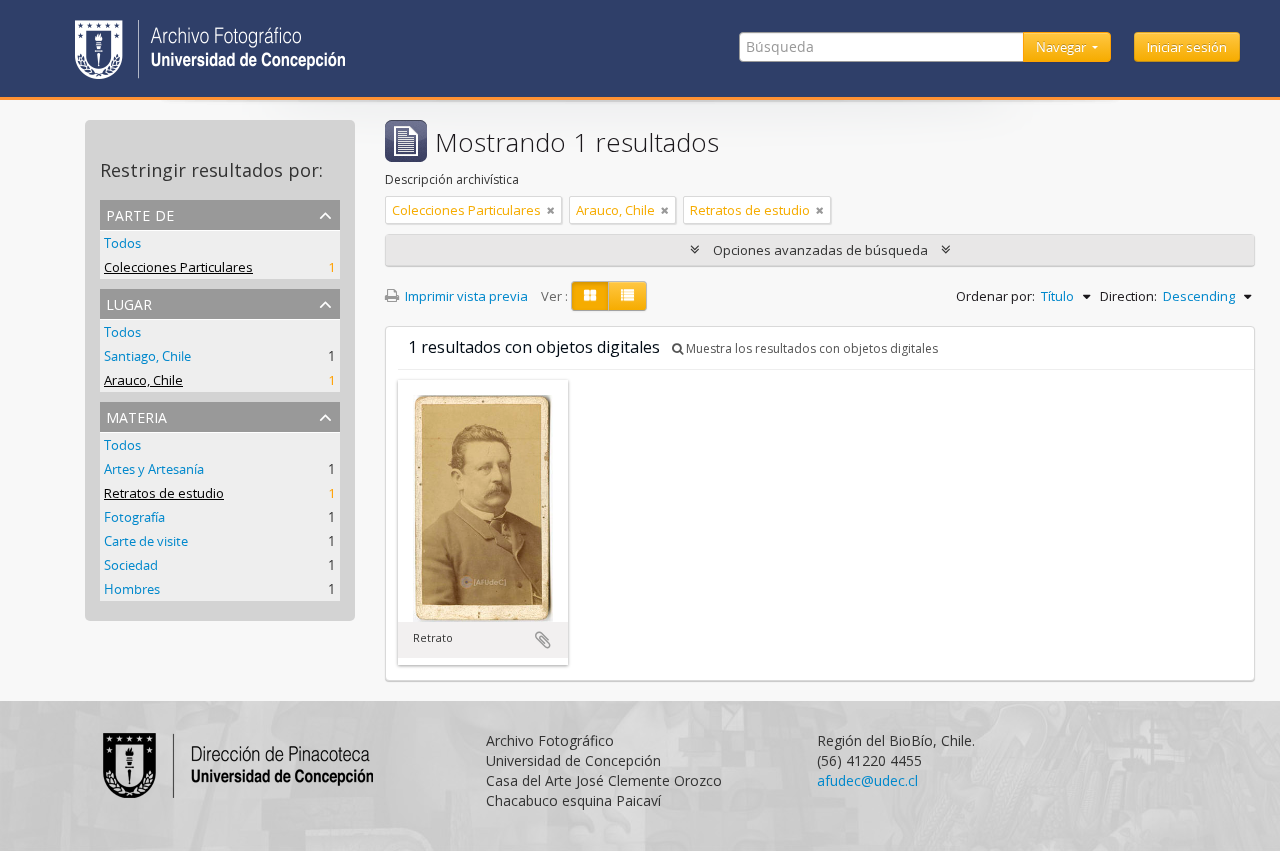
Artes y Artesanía (154, 469)
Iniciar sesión (1187, 47)
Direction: (1128, 296)
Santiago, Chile (147, 356)
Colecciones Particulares (178, 267)
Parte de (140, 213)
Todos (122, 243)
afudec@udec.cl (867, 780)
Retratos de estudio (164, 493)
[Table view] (627, 296)
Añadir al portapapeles (543, 640)
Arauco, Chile (143, 380)
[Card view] (590, 296)
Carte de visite (146, 541)
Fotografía (134, 517)
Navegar (1062, 47)
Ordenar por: (995, 296)
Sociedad (131, 565)
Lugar (129, 302)
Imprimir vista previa (465, 296)
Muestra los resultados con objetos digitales (810, 348)
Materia (136, 415)
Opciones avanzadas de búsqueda (820, 250)
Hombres (132, 589)
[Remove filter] (551, 210)
